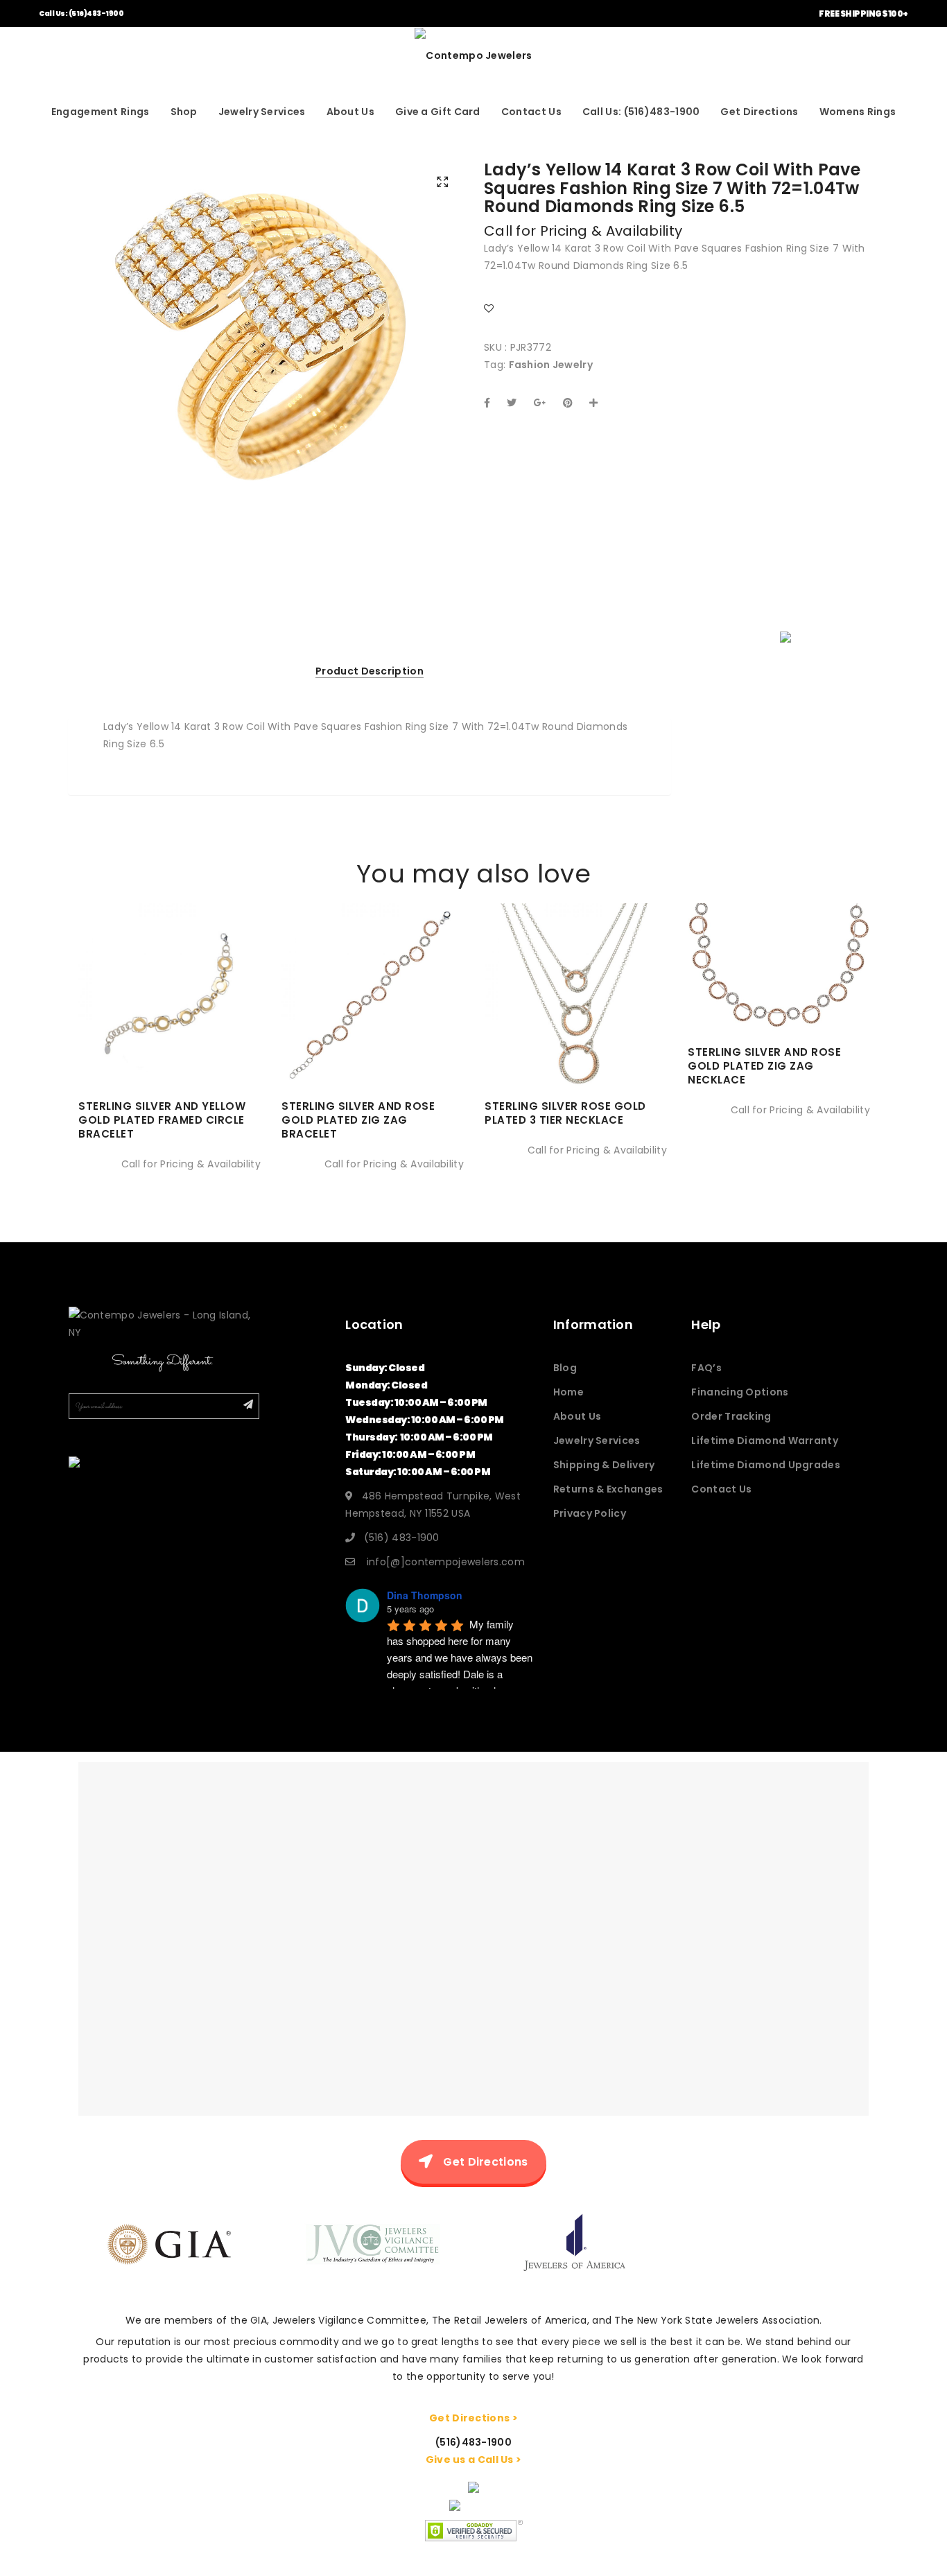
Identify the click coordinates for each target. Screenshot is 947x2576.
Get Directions (759, 112)
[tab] (370, 671)
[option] (266, 327)
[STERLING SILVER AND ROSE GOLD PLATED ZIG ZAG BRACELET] (373, 1033)
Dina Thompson (425, 1595)
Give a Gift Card (438, 112)
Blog (565, 1368)
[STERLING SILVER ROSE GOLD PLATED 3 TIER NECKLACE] (576, 1033)
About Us (350, 112)
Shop (184, 112)
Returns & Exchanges (608, 1489)
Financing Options (740, 1392)
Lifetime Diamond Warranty (765, 1441)
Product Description (370, 671)
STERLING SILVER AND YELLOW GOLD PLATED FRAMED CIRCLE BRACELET (162, 1120)
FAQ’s (706, 1368)
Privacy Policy (590, 1513)
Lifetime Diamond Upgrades (766, 1465)
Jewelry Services (262, 112)
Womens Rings (858, 112)
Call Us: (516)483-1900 (81, 14)
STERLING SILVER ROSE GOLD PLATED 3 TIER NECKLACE (565, 1113)
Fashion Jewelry (551, 365)
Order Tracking (731, 1416)
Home (568, 1392)
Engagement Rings (101, 112)
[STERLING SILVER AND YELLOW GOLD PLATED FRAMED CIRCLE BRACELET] (170, 1033)
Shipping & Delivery (604, 1465)
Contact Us (531, 112)
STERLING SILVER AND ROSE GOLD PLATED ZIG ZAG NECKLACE (764, 1066)
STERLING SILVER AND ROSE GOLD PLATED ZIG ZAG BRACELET (358, 1120)
